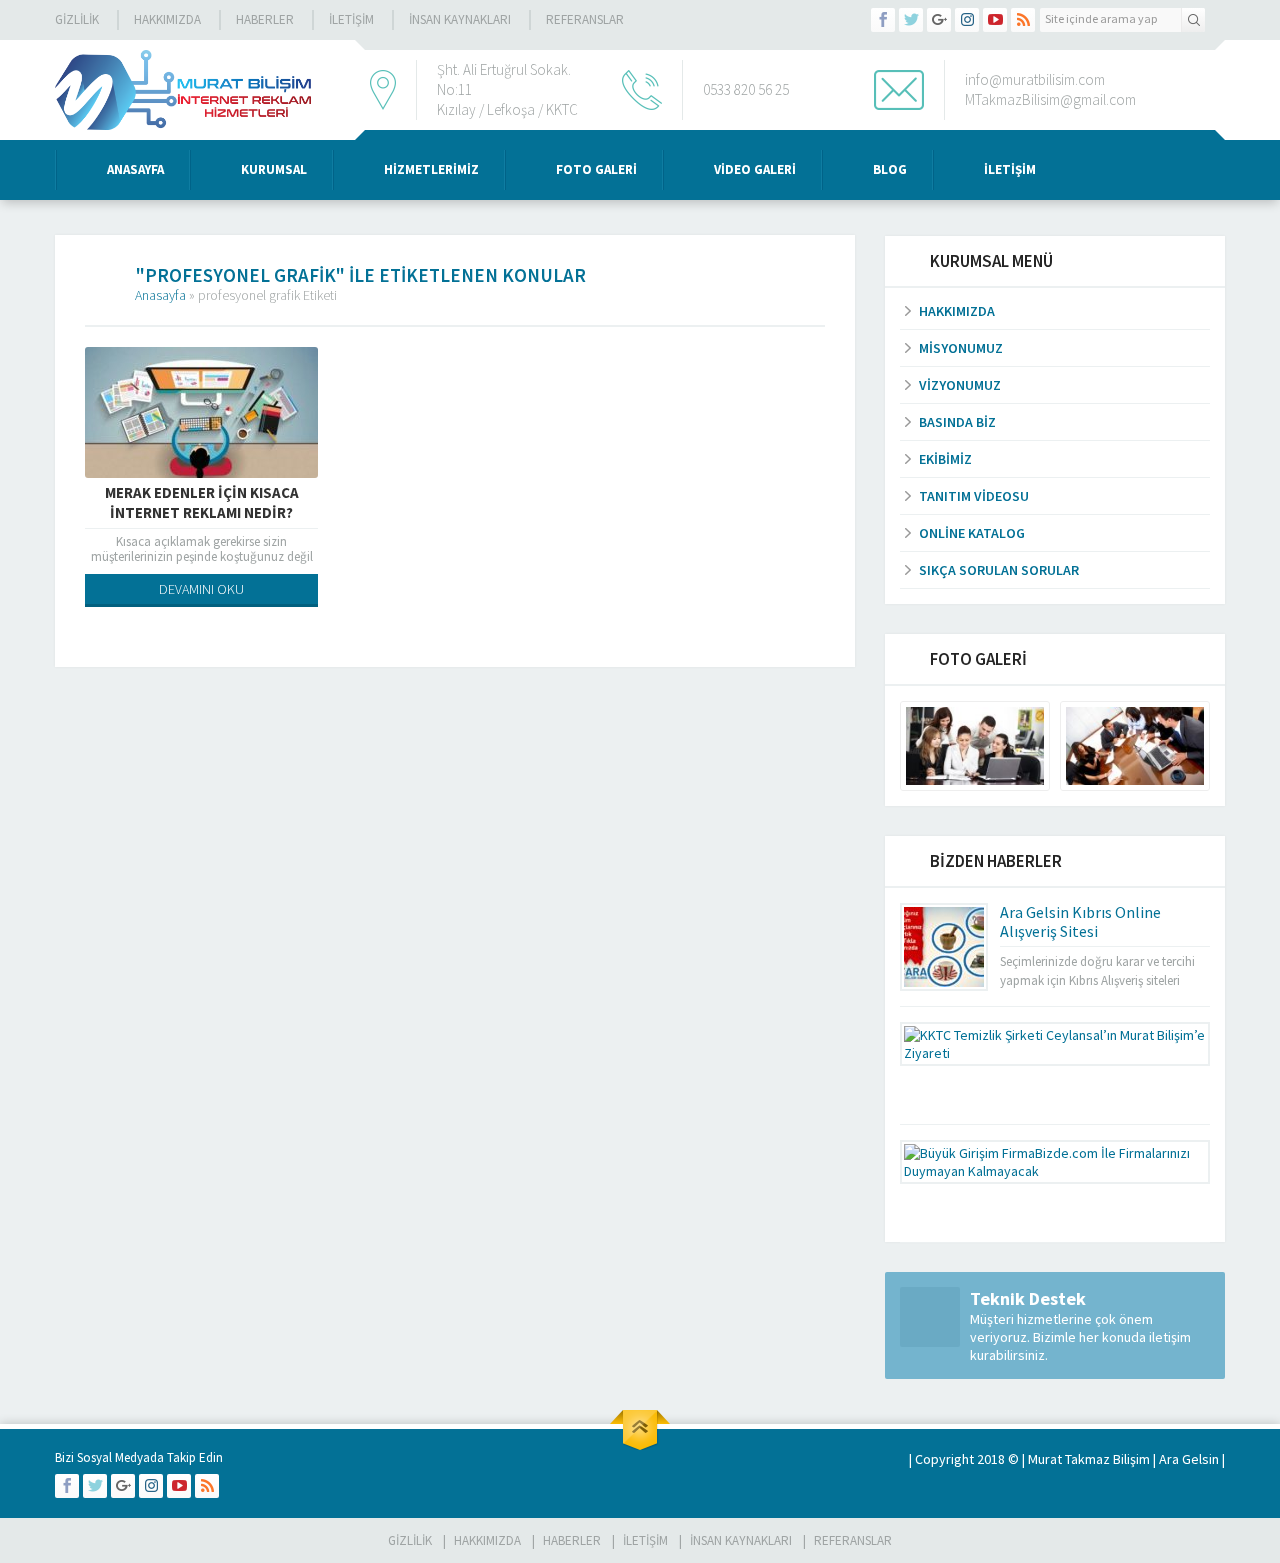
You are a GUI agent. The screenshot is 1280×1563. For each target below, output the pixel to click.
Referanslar (585, 19)
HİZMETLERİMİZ (431, 169)
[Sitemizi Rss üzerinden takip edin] (1023, 20)
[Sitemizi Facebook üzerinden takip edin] (883, 20)
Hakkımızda (167, 19)
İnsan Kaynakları (460, 19)
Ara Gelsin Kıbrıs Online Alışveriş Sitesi (1080, 921)
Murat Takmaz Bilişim (1089, 1459)
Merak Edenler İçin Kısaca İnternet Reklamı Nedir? (202, 502)
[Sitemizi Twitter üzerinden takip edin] (911, 20)
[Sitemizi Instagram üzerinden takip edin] (967, 20)
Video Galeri (755, 169)
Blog (890, 169)
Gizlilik (77, 19)
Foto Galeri (596, 169)
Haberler (265, 19)
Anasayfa (135, 169)
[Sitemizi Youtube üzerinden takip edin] (995, 20)
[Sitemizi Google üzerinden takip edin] (939, 20)
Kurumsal (274, 169)
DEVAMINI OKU (201, 589)
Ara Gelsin (1189, 1459)
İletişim (351, 19)
